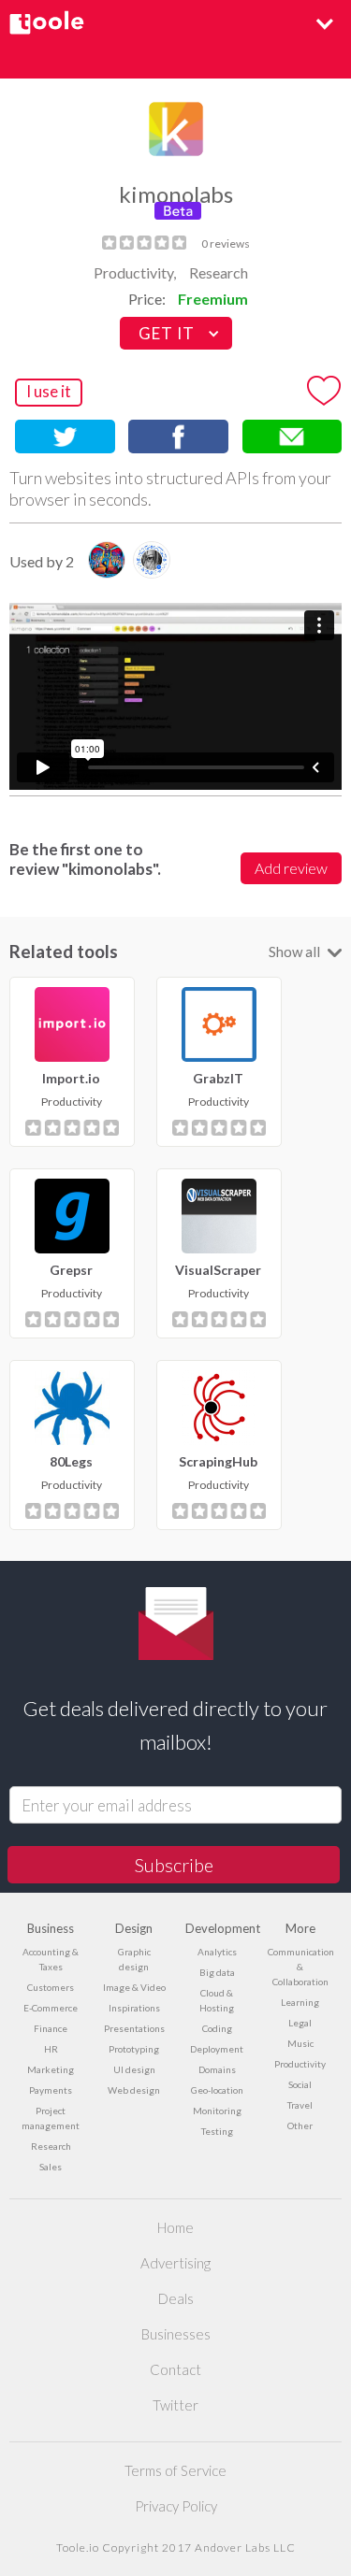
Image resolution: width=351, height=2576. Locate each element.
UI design (134, 2069)
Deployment (217, 2049)
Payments (51, 2090)
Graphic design (134, 1959)
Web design (134, 2090)
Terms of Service (175, 2470)
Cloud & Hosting (217, 2000)
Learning (300, 2002)
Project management (51, 2118)
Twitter (175, 2405)
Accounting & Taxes (51, 1959)
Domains (217, 2069)
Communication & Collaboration (300, 1967)
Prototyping (134, 2049)
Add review (291, 868)
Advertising (175, 2263)
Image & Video (134, 1987)
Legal (300, 2023)
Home (175, 2227)
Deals (176, 2298)
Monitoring (217, 2111)
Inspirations (134, 2008)
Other (300, 2125)
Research (219, 272)
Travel (300, 2105)
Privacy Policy (176, 2506)
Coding (217, 2028)
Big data (217, 1972)
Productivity (300, 2064)
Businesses (176, 2334)
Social (300, 2084)
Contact (175, 2369)
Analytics (217, 1952)
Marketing (51, 2069)
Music (300, 2043)
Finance (51, 2028)
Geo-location (217, 2090)
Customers (51, 1987)
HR (51, 2049)
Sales (51, 2167)
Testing (217, 2131)
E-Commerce (51, 2008)
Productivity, (135, 272)
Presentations (134, 2028)
